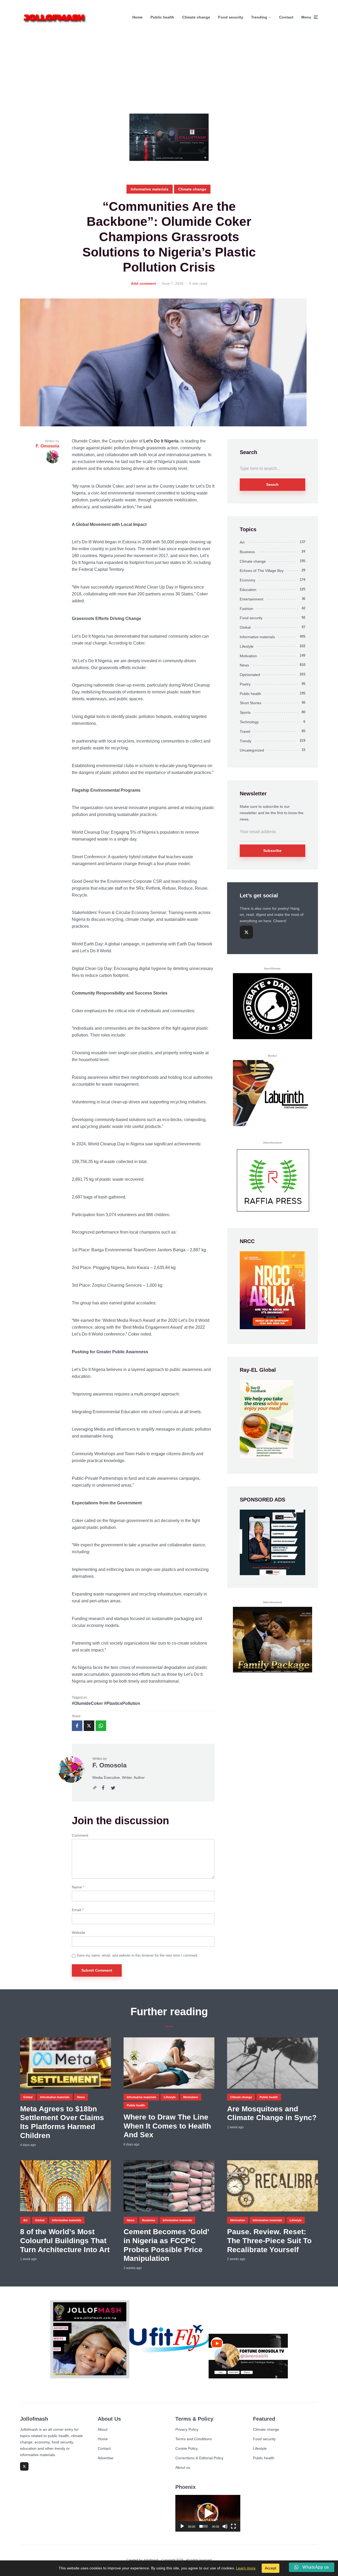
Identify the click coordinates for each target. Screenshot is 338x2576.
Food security (231, 17)
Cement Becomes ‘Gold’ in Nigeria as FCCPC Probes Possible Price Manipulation (166, 2245)
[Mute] (225, 2526)
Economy (248, 580)
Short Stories (251, 703)
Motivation (248, 656)
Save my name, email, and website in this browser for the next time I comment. (137, 1955)
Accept (271, 2568)
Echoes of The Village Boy (262, 571)
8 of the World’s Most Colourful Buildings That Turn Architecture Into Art (65, 2241)
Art (242, 542)
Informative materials (150, 189)
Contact (286, 17)
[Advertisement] (169, 74)
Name (78, 1887)
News (244, 665)
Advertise (105, 2458)
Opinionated (250, 675)
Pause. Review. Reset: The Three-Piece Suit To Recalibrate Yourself (269, 2241)
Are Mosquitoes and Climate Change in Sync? (272, 2113)
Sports (245, 712)
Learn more (246, 2568)
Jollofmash (151, 2560)
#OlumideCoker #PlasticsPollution (106, 1703)
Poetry (245, 684)
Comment (80, 1835)
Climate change (196, 17)
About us (183, 2467)
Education (248, 590)
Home (137, 17)
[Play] (182, 2526)
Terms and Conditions (194, 2439)
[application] (208, 2513)
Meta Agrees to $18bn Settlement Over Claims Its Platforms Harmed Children (62, 2122)
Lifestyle (247, 646)
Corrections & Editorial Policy (199, 2458)
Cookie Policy (187, 2448)
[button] (208, 2513)
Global (245, 627)
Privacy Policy (187, 2429)
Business (247, 552)
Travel (245, 731)
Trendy (246, 741)
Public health (162, 17)
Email (78, 1910)
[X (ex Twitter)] (246, 932)
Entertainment (252, 599)
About (103, 2429)
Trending (259, 17)
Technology (249, 722)
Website (79, 1933)
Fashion (247, 609)
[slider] (204, 2526)
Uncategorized (252, 750)
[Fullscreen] (233, 2526)
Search (272, 484)
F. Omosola (109, 1765)
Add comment (144, 283)
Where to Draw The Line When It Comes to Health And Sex (167, 2126)
